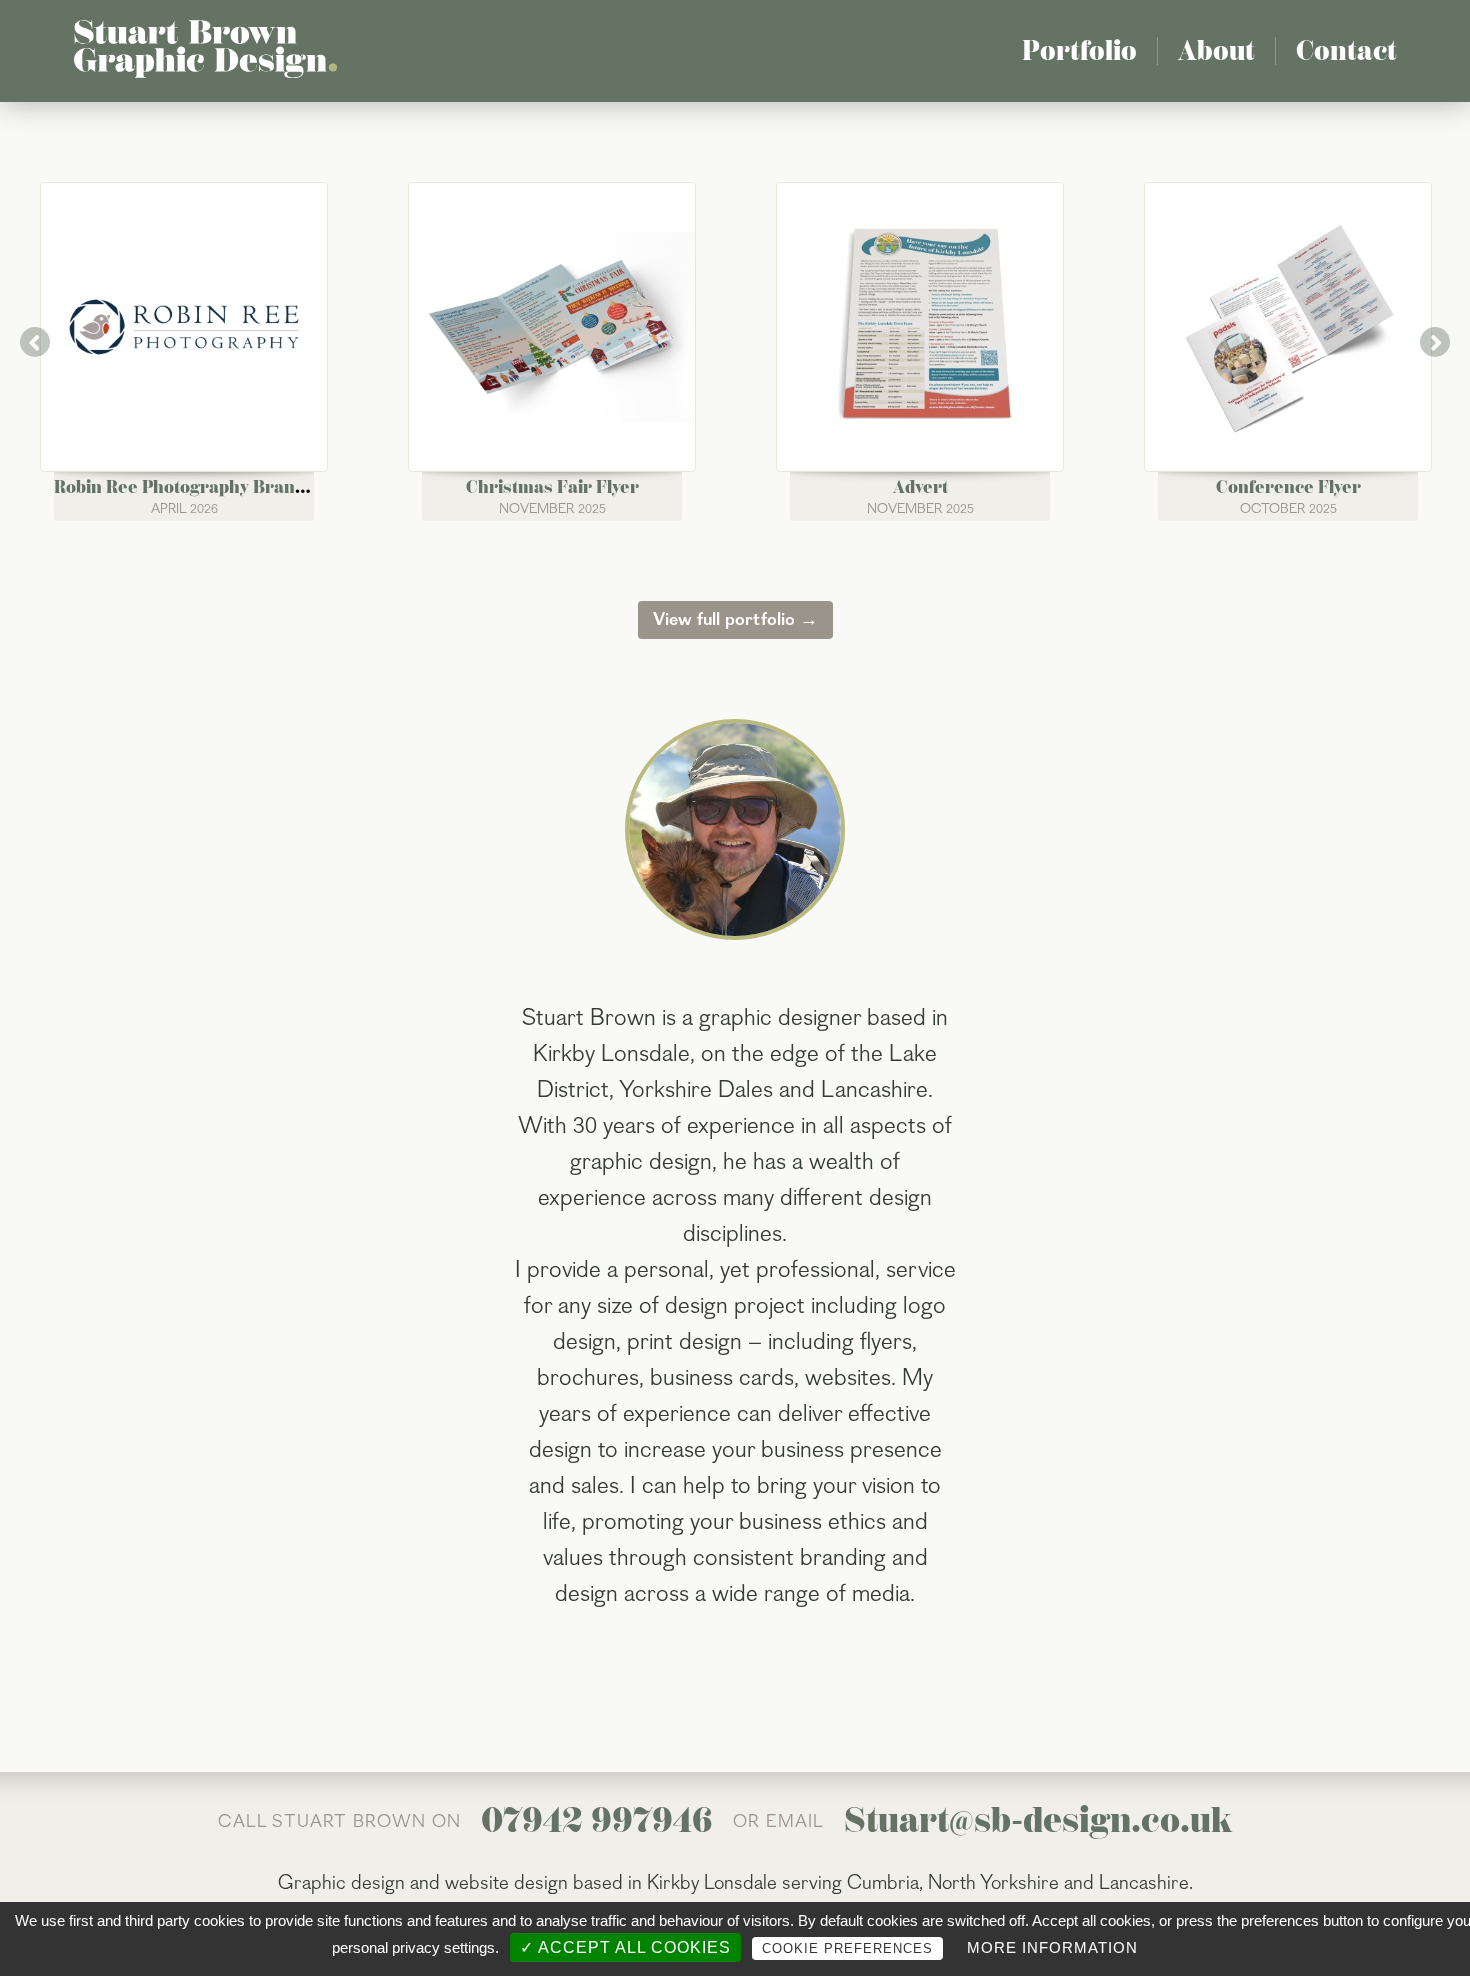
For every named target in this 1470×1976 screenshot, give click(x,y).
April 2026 (184, 508)
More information (1052, 1947)
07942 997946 (597, 1820)
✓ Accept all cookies (625, 1947)
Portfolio (1079, 51)
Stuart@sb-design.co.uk (1038, 1820)
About (1216, 51)
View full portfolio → (735, 619)
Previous (35, 342)
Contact (1346, 51)
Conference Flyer (1288, 487)
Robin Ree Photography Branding (192, 487)
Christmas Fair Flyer (552, 487)
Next (1435, 342)
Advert (920, 487)
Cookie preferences (847, 1948)
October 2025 (1288, 508)
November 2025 (552, 508)
